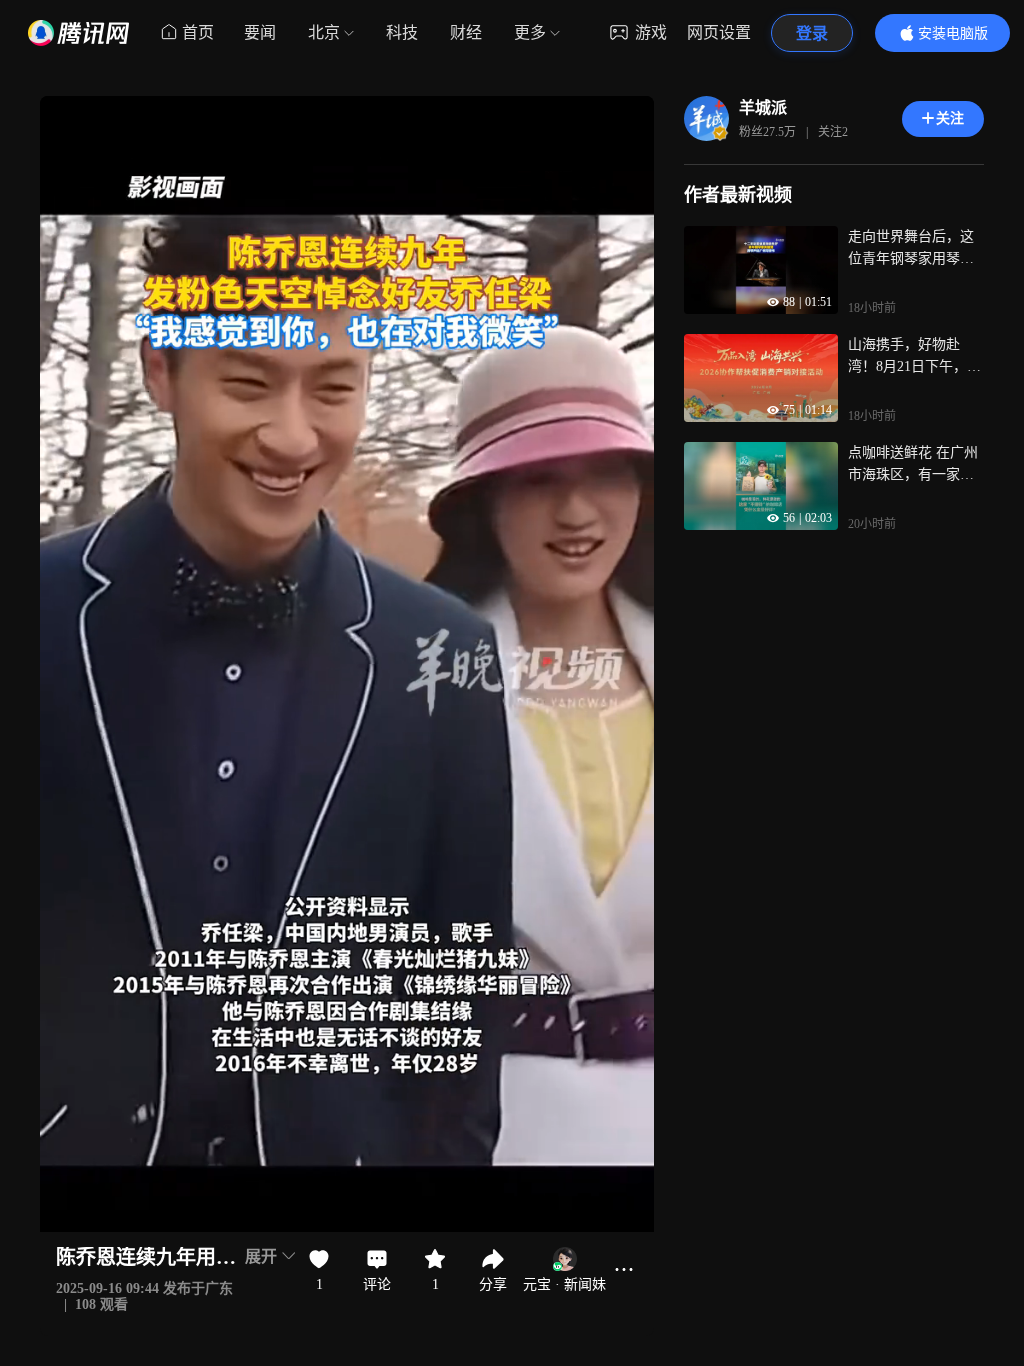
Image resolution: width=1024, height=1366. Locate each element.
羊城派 (763, 107)
